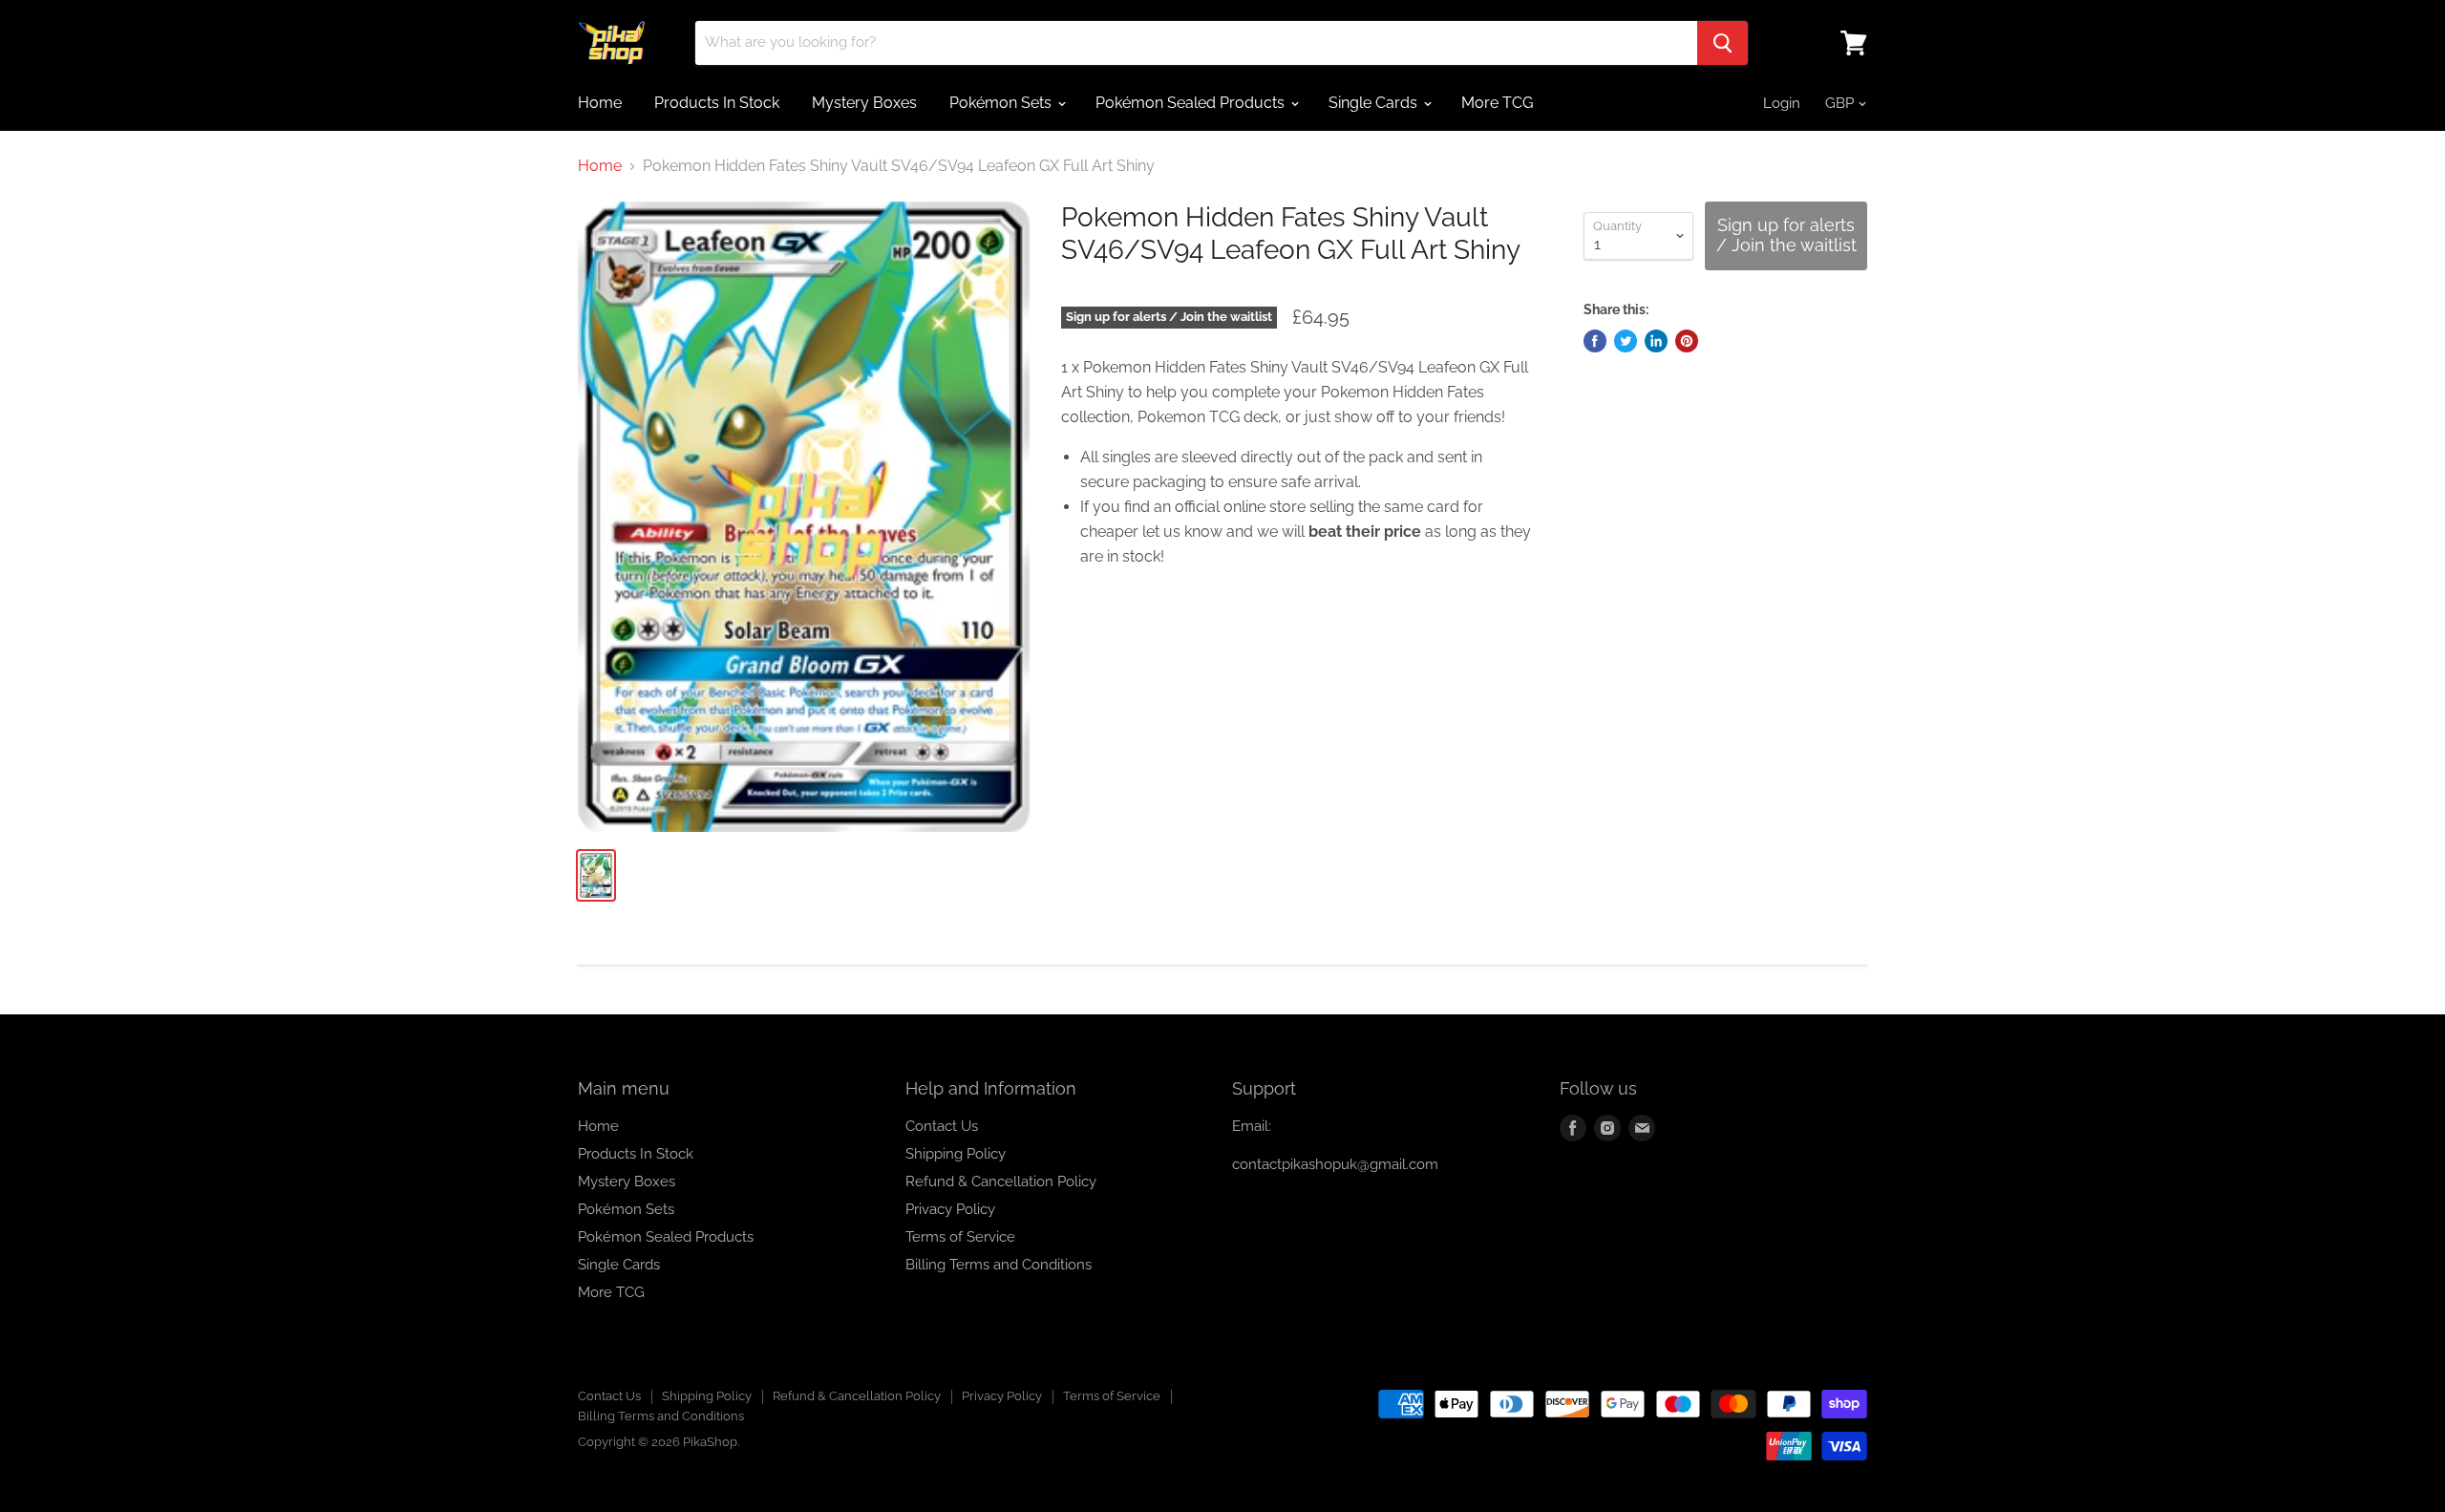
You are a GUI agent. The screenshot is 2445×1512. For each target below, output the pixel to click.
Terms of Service (960, 1237)
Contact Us (942, 1126)
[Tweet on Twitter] (1626, 341)
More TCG (1497, 103)
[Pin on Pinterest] (1687, 341)
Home (600, 103)
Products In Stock (717, 103)
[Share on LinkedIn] (1656, 341)
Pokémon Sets (1002, 103)
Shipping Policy (956, 1154)
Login (1782, 103)
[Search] (1722, 43)
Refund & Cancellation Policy (1001, 1182)
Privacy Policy (950, 1209)
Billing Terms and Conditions (999, 1265)
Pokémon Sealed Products (1192, 103)
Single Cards (1375, 103)
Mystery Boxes (864, 103)
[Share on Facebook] (1595, 341)
